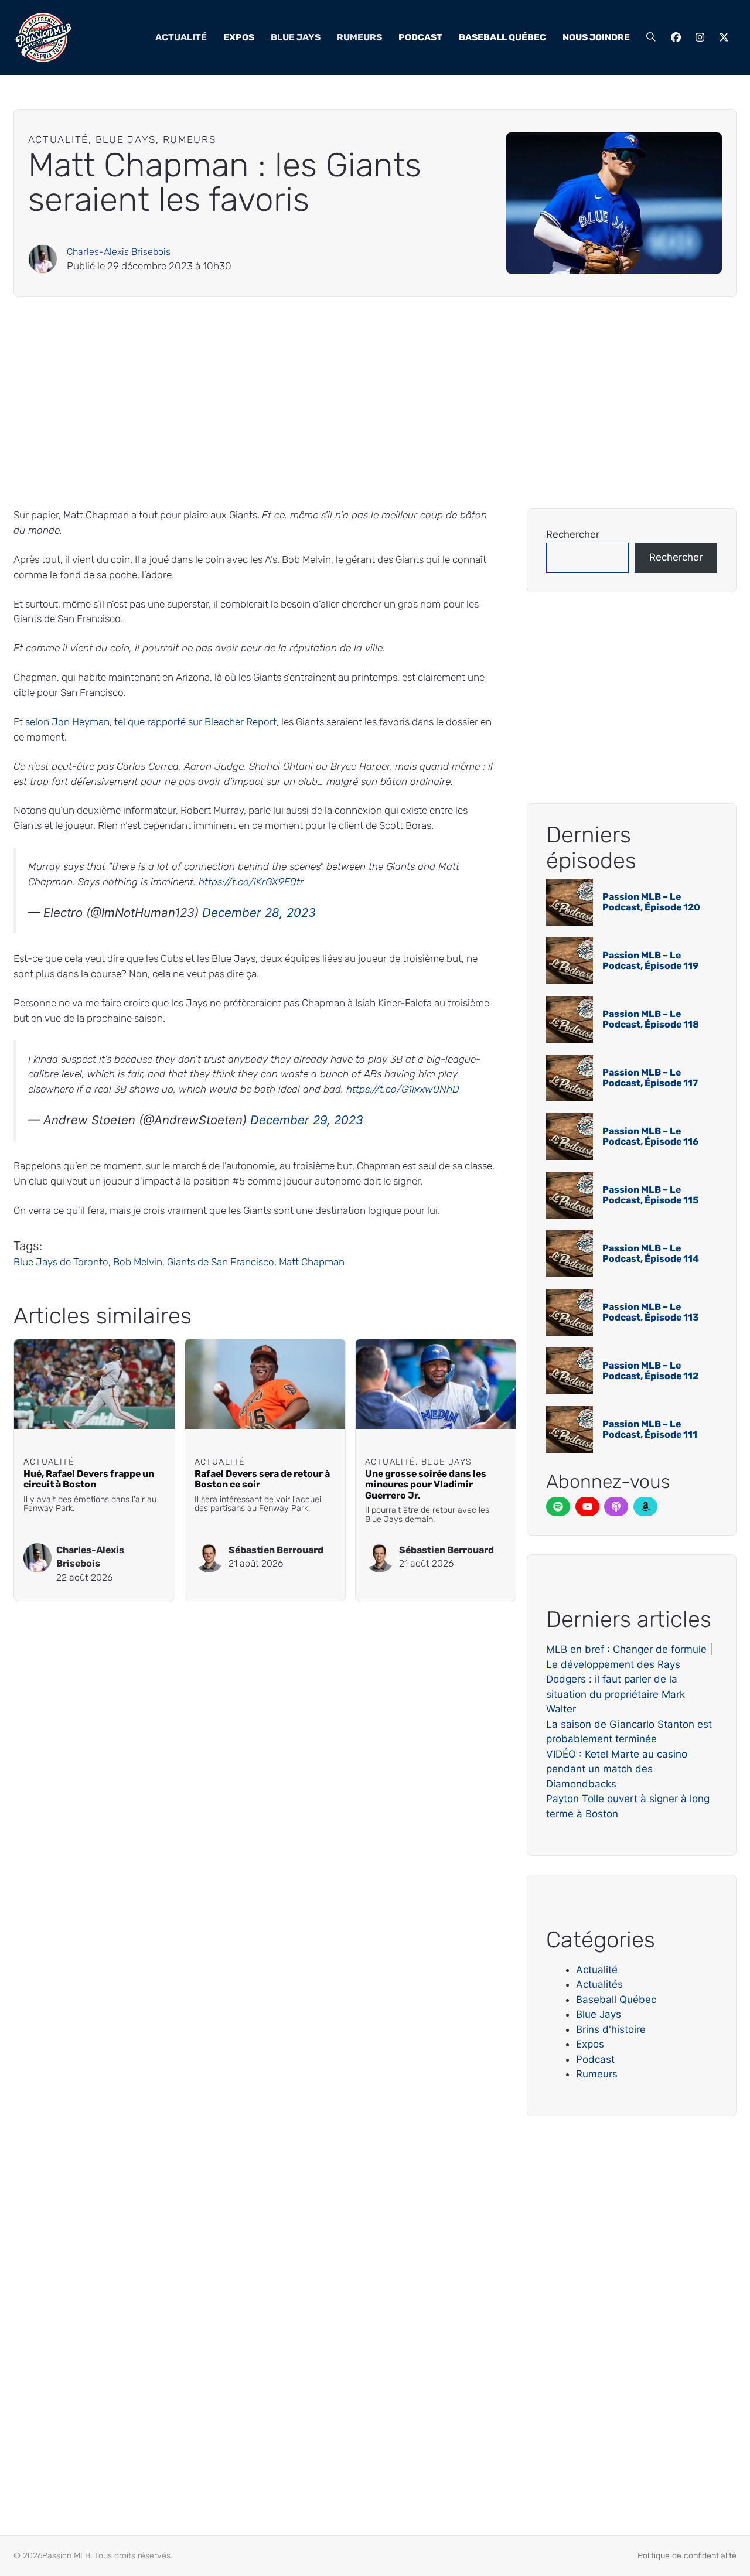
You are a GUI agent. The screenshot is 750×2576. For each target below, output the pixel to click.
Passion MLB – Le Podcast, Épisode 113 (651, 1312)
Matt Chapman (312, 1262)
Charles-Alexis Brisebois (119, 252)
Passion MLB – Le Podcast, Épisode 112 (650, 1371)
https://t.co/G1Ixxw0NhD (403, 1089)
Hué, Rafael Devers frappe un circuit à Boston (89, 1479)
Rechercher (573, 534)
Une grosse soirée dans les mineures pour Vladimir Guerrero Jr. (426, 1485)
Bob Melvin (138, 1262)
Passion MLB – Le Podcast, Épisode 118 (651, 1019)
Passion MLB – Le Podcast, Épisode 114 (651, 1253)
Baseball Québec (502, 37)
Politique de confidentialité (687, 2556)
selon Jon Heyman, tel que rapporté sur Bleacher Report (151, 722)
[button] (651, 37)
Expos (239, 37)
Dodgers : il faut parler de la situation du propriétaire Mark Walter (616, 1694)
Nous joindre (596, 37)
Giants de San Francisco (221, 1262)
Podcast (420, 37)
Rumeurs (359, 37)
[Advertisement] (365, 402)
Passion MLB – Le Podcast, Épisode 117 (650, 1078)
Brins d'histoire (611, 2029)
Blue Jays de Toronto (61, 1262)
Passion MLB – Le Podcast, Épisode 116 (650, 1136)
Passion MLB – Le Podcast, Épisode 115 (650, 1195)
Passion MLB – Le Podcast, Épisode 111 (650, 1429)
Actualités (599, 1984)
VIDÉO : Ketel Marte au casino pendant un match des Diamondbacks (617, 1769)
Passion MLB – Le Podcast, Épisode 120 (651, 902)
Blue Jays (296, 37)
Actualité (181, 37)
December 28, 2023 (259, 912)
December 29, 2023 (307, 1120)
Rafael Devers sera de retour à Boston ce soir (262, 1479)
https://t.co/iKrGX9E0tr (251, 882)
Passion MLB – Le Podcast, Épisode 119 (650, 961)
